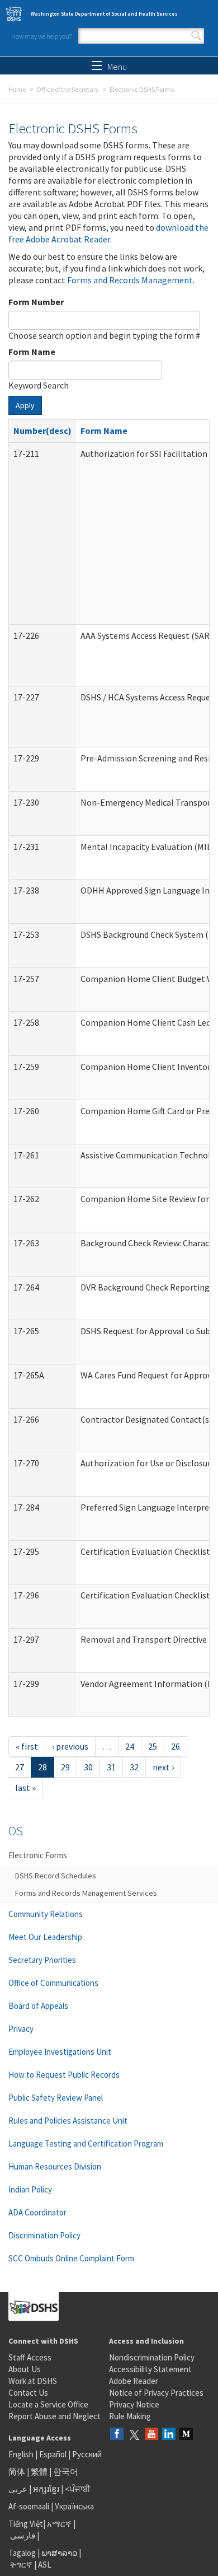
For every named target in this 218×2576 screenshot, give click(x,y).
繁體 (40, 2472)
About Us (25, 2369)
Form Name (32, 352)
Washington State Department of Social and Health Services (104, 14)
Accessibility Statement (150, 2369)
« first (27, 1746)
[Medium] (186, 2435)
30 (88, 1767)
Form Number (36, 302)
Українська (74, 2506)
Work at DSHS (33, 2381)
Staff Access (30, 2357)
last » (25, 1788)
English (22, 2454)
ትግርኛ (21, 2565)
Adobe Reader (134, 2381)
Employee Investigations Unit (60, 2052)
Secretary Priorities (42, 1960)
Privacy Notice (134, 2404)
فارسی (22, 2535)
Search (196, 36)
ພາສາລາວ (59, 2553)
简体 (17, 2472)
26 (176, 1746)
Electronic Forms (38, 1855)
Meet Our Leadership (45, 1937)
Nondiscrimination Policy (152, 2357)
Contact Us (28, 2393)
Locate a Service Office (48, 2404)
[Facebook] (117, 2435)
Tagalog (22, 2553)
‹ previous (70, 1746)
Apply (25, 405)
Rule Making (130, 2416)
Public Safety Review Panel (56, 2098)
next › (163, 1767)
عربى (18, 2489)
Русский (87, 2454)
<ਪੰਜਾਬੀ (78, 2489)
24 (130, 1746)
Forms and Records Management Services (86, 1893)
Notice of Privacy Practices (156, 2393)
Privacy (21, 2029)
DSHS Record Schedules (56, 1876)
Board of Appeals (38, 2006)
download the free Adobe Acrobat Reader (108, 233)
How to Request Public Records (64, 2075)
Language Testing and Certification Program (86, 2143)
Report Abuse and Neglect (54, 2416)
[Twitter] (134, 2435)
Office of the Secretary (68, 89)
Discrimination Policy (44, 2235)
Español (53, 2454)
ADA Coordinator (37, 2212)
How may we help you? (41, 36)
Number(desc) (42, 431)
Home (17, 89)
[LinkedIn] (169, 2435)
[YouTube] (151, 2435)
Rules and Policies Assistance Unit (68, 2121)
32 (134, 1767)
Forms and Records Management (130, 280)
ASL (45, 2565)
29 (65, 1767)
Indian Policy (30, 2189)
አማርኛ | (61, 2524)
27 (20, 1767)
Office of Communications (53, 1983)
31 (111, 1767)
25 (153, 1746)
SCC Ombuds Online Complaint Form (71, 2258)
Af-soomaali (29, 2506)
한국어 (66, 2472)
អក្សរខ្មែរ (46, 2489)
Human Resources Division (55, 2166)
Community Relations (46, 1914)
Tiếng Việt (26, 2524)
